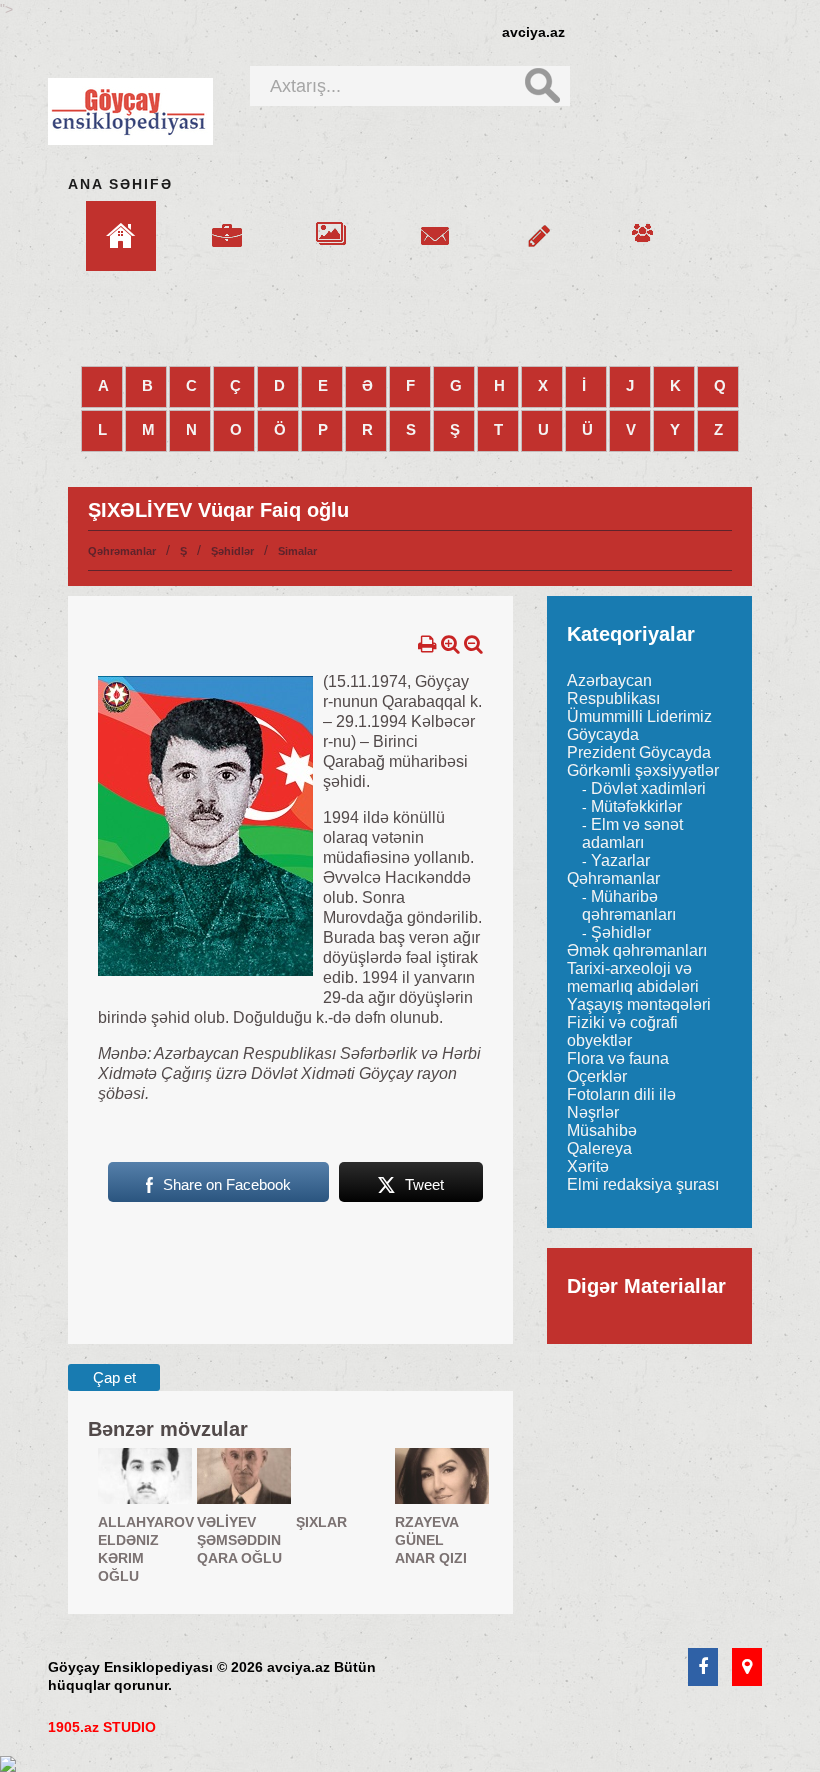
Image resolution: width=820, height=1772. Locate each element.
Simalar (297, 551)
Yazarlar (620, 860)
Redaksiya (643, 224)
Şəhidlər (232, 551)
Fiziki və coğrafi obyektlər (622, 1031)
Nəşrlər (593, 1112)
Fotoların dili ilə (621, 1094)
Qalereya (331, 224)
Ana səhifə (120, 184)
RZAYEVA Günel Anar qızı (431, 1540)
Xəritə (588, 1166)
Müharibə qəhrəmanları (629, 905)
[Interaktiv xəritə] (747, 1668)
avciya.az (533, 32)
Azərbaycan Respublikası (613, 689)
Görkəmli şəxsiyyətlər (643, 770)
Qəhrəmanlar (122, 551)
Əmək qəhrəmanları (637, 950)
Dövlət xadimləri (648, 788)
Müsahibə (602, 1130)
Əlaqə (435, 224)
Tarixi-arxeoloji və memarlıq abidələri (633, 977)
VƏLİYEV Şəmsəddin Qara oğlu (239, 1540)
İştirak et (539, 224)
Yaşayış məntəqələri (639, 1004)
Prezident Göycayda (639, 752)
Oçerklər (597, 1076)
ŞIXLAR (321, 1522)
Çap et (114, 1377)
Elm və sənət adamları (632, 833)
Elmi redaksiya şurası (643, 1184)
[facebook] (703, 1668)
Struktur (227, 224)
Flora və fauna (618, 1058)
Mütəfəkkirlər (636, 806)
